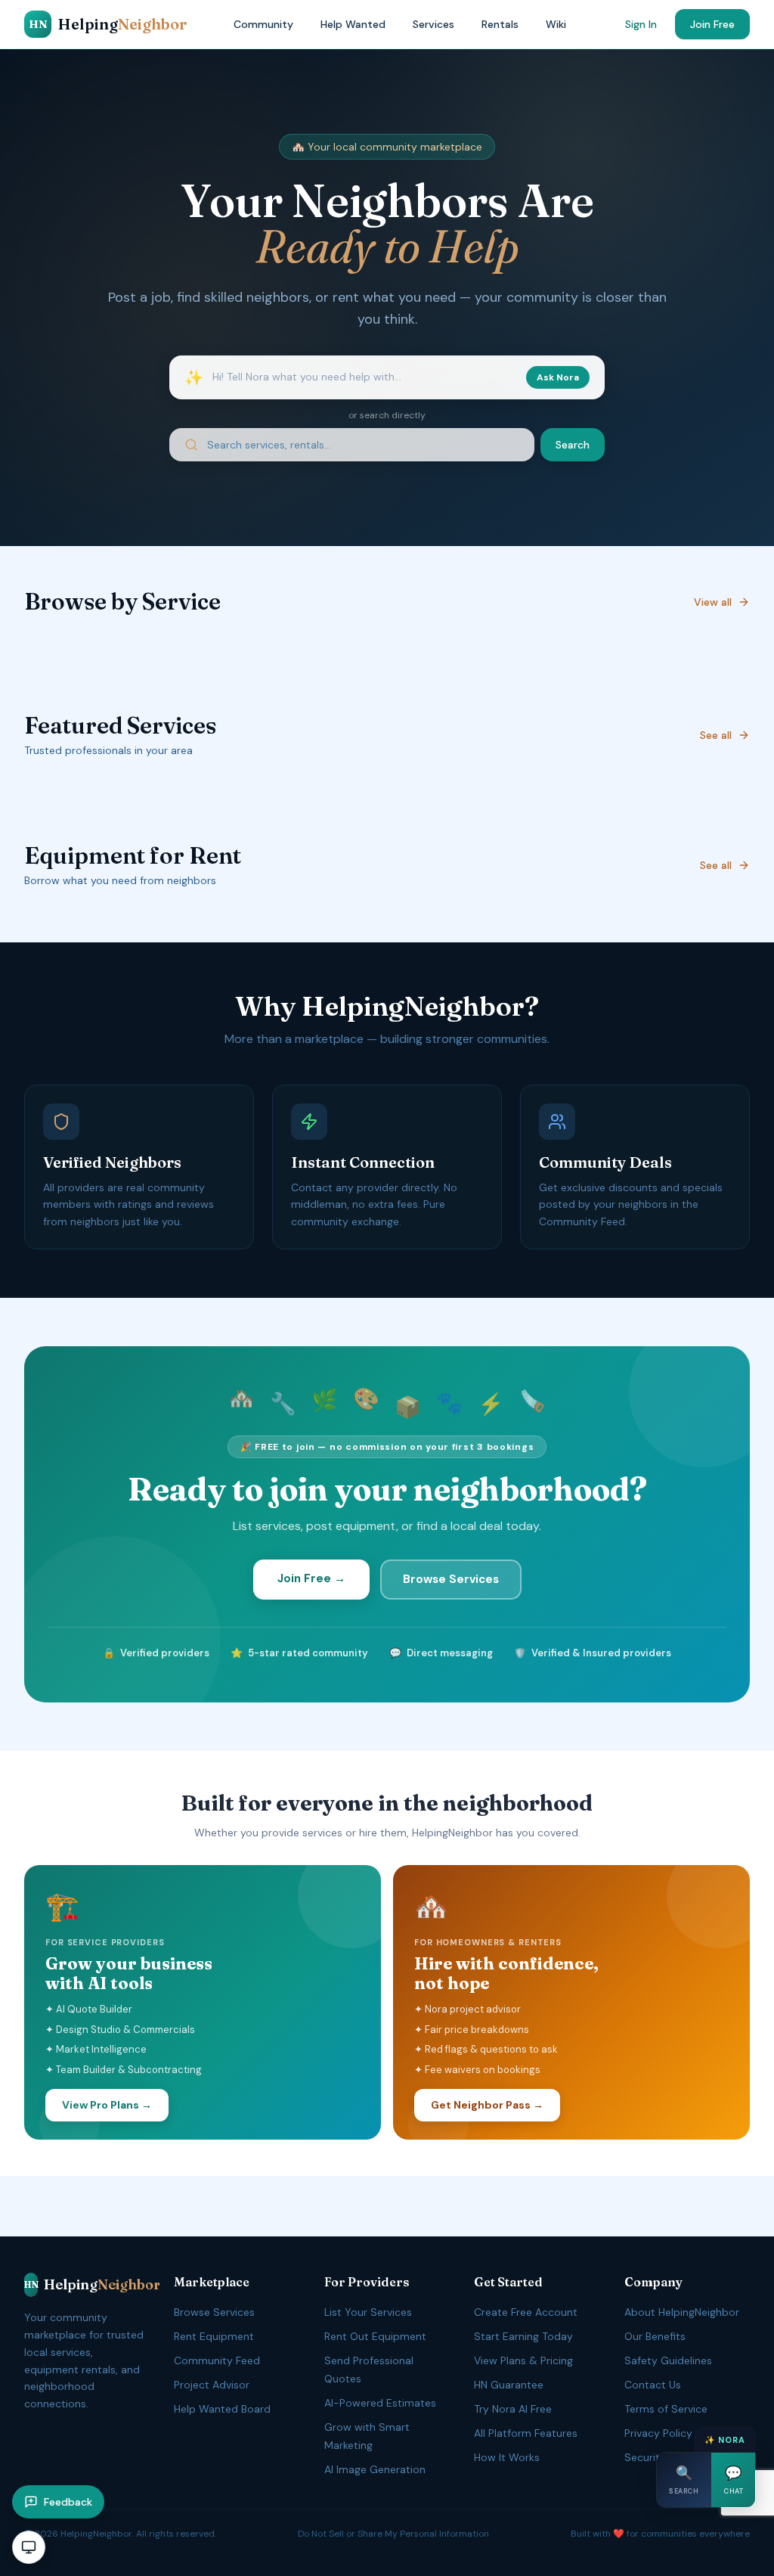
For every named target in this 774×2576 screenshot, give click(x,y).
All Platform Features (526, 2433)
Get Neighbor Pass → (487, 2105)
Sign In (641, 24)
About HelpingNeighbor (682, 2312)
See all (716, 735)
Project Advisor (212, 2385)
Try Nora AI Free (513, 2409)
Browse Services (451, 1579)
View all (713, 602)
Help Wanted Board (222, 2409)
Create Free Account (526, 2312)
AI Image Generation (375, 2469)
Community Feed (217, 2360)
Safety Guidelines (668, 2360)
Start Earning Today (523, 2336)
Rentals (500, 24)
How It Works (507, 2457)
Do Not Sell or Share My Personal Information (393, 2534)
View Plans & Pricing (523, 2360)
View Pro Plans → (107, 2105)
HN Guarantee (509, 2385)
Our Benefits (655, 2336)
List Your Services (368, 2312)
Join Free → (311, 1578)
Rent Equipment (214, 2336)
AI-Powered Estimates (380, 2403)
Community (263, 24)
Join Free (712, 24)
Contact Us (653, 2385)
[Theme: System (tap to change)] (29, 2547)
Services (433, 24)
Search (573, 445)
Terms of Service (666, 2409)
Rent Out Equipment (375, 2336)
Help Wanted (353, 24)
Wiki (556, 24)
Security (645, 2457)
